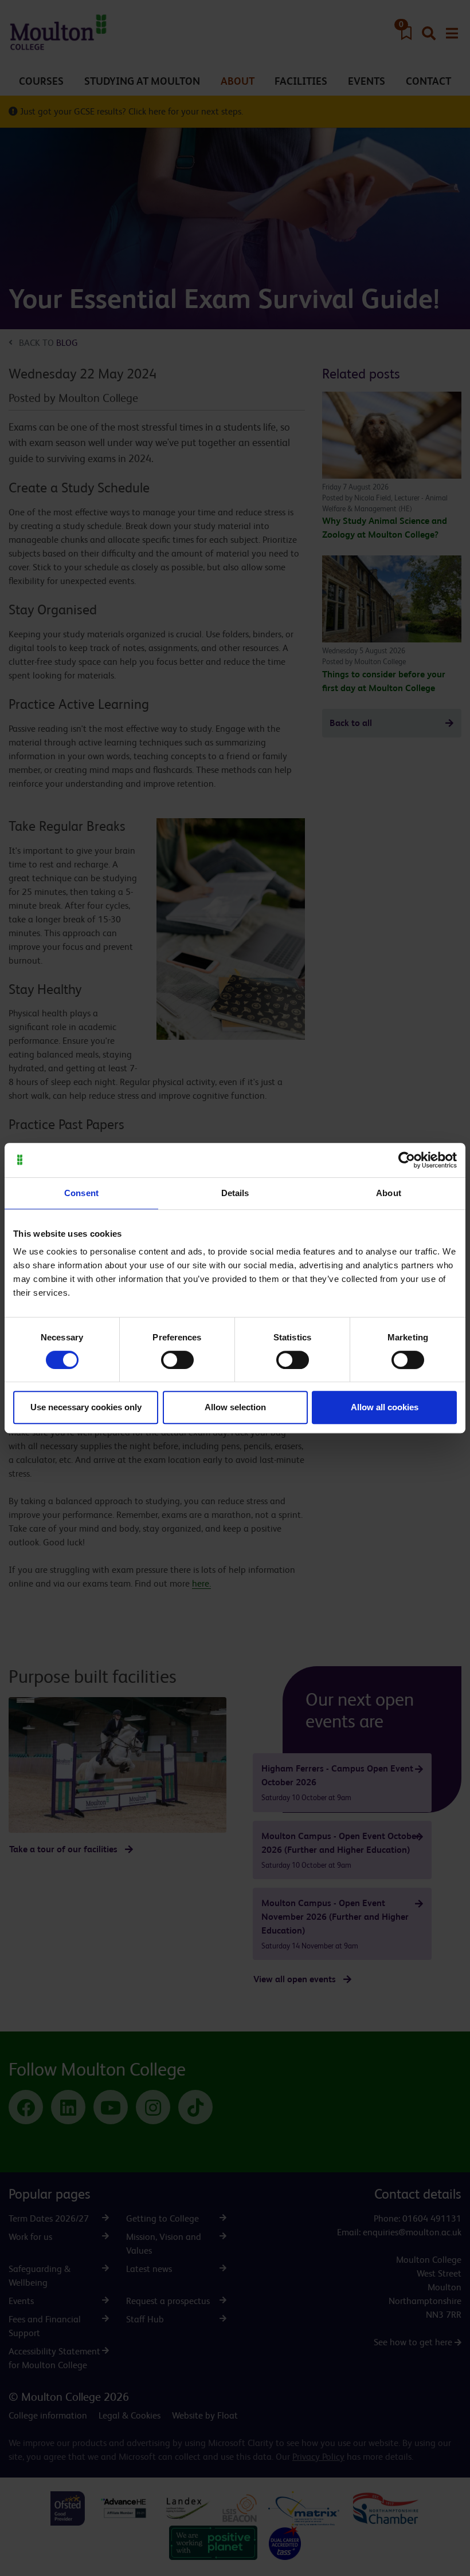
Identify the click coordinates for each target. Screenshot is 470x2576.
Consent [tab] (81, 1193)
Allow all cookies (385, 1407)
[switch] (177, 1360)
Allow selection (235, 1407)
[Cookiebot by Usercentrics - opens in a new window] (407, 1160)
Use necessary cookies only (86, 1407)
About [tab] (389, 1193)
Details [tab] (235, 1193)
